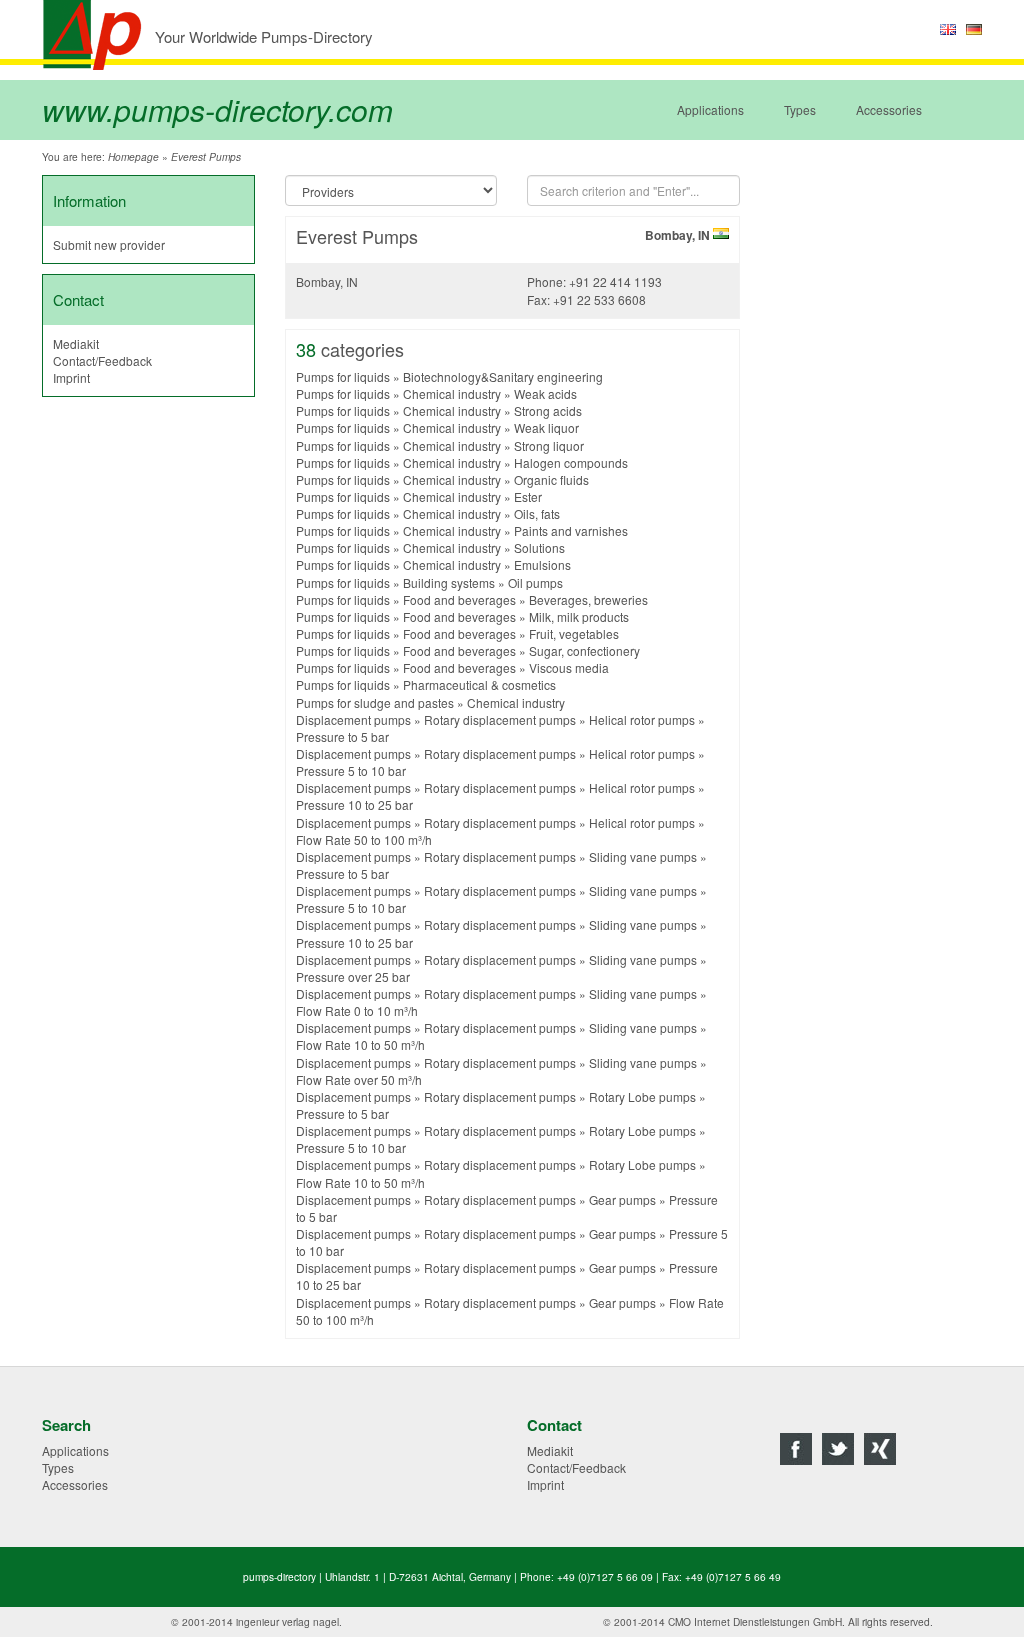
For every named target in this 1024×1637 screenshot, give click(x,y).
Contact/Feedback (102, 360)
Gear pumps (622, 1199)
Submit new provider (109, 244)
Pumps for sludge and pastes (375, 702)
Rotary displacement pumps (500, 719)
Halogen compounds (571, 462)
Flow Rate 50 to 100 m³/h (364, 839)
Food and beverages (459, 599)
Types (800, 109)
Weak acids (545, 393)
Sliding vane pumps (643, 856)
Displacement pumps (353, 719)
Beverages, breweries (588, 599)
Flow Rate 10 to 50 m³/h (360, 1044)
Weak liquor (546, 427)
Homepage (133, 157)
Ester (528, 496)
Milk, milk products (579, 616)
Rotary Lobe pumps (642, 1096)
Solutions (539, 547)
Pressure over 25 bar (353, 976)
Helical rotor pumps (642, 719)
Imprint (71, 377)
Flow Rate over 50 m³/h (359, 1079)
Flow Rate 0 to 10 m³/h (357, 1010)
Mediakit (76, 343)
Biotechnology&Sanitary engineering (503, 376)
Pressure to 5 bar (342, 736)
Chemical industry (452, 393)
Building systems (449, 582)
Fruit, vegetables (574, 633)
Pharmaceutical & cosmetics (479, 684)
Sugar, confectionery (584, 650)
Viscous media (569, 667)
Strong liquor (549, 445)
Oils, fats (537, 513)
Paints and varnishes (571, 530)
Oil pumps (535, 582)
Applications (710, 109)
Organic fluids (551, 479)
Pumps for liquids (343, 376)
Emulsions (542, 564)
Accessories (889, 109)
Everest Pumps (206, 157)
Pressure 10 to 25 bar (354, 804)
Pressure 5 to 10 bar (351, 770)
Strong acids (548, 410)
